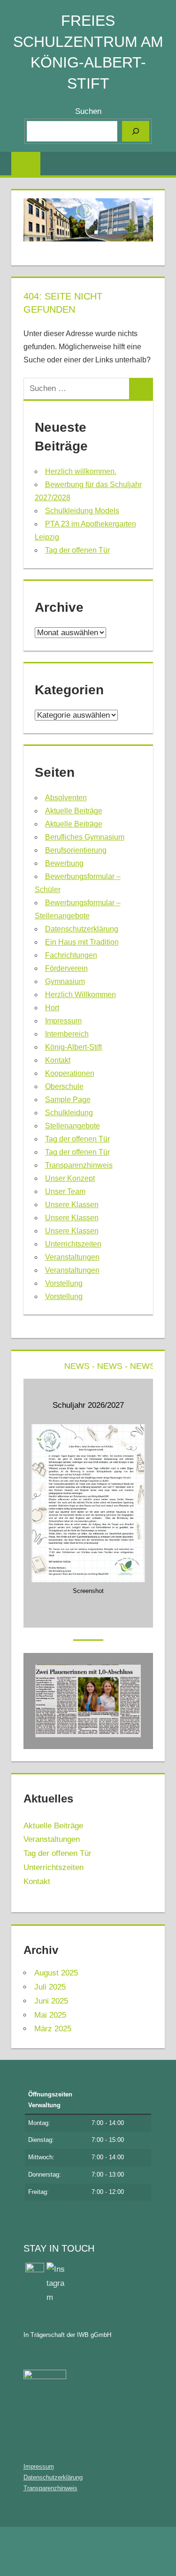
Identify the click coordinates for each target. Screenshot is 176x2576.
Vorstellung (64, 1283)
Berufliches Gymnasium (85, 837)
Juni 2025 (51, 2001)
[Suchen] (136, 131)
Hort (52, 1008)
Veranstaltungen (72, 1257)
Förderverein (66, 968)
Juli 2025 (50, 1987)
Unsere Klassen (72, 1205)
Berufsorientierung (76, 850)
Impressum (63, 1021)
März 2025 (53, 2029)
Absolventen (66, 798)
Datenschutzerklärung (82, 929)
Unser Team (65, 1191)
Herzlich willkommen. (81, 471)
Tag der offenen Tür (77, 550)
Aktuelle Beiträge (74, 811)
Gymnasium (65, 981)
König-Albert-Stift (73, 1047)
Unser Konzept (70, 1178)
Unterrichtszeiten (73, 1244)
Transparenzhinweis (79, 1165)
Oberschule (64, 1086)
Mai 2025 (50, 2015)
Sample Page (68, 1100)
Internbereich (67, 1034)
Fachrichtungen (71, 955)
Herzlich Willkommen (80, 995)
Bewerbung (64, 863)
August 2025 (56, 1973)
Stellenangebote (73, 1126)
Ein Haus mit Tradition (82, 942)
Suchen (88, 111)
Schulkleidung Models (82, 511)
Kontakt (58, 1060)
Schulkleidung (69, 1113)
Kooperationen (70, 1073)
